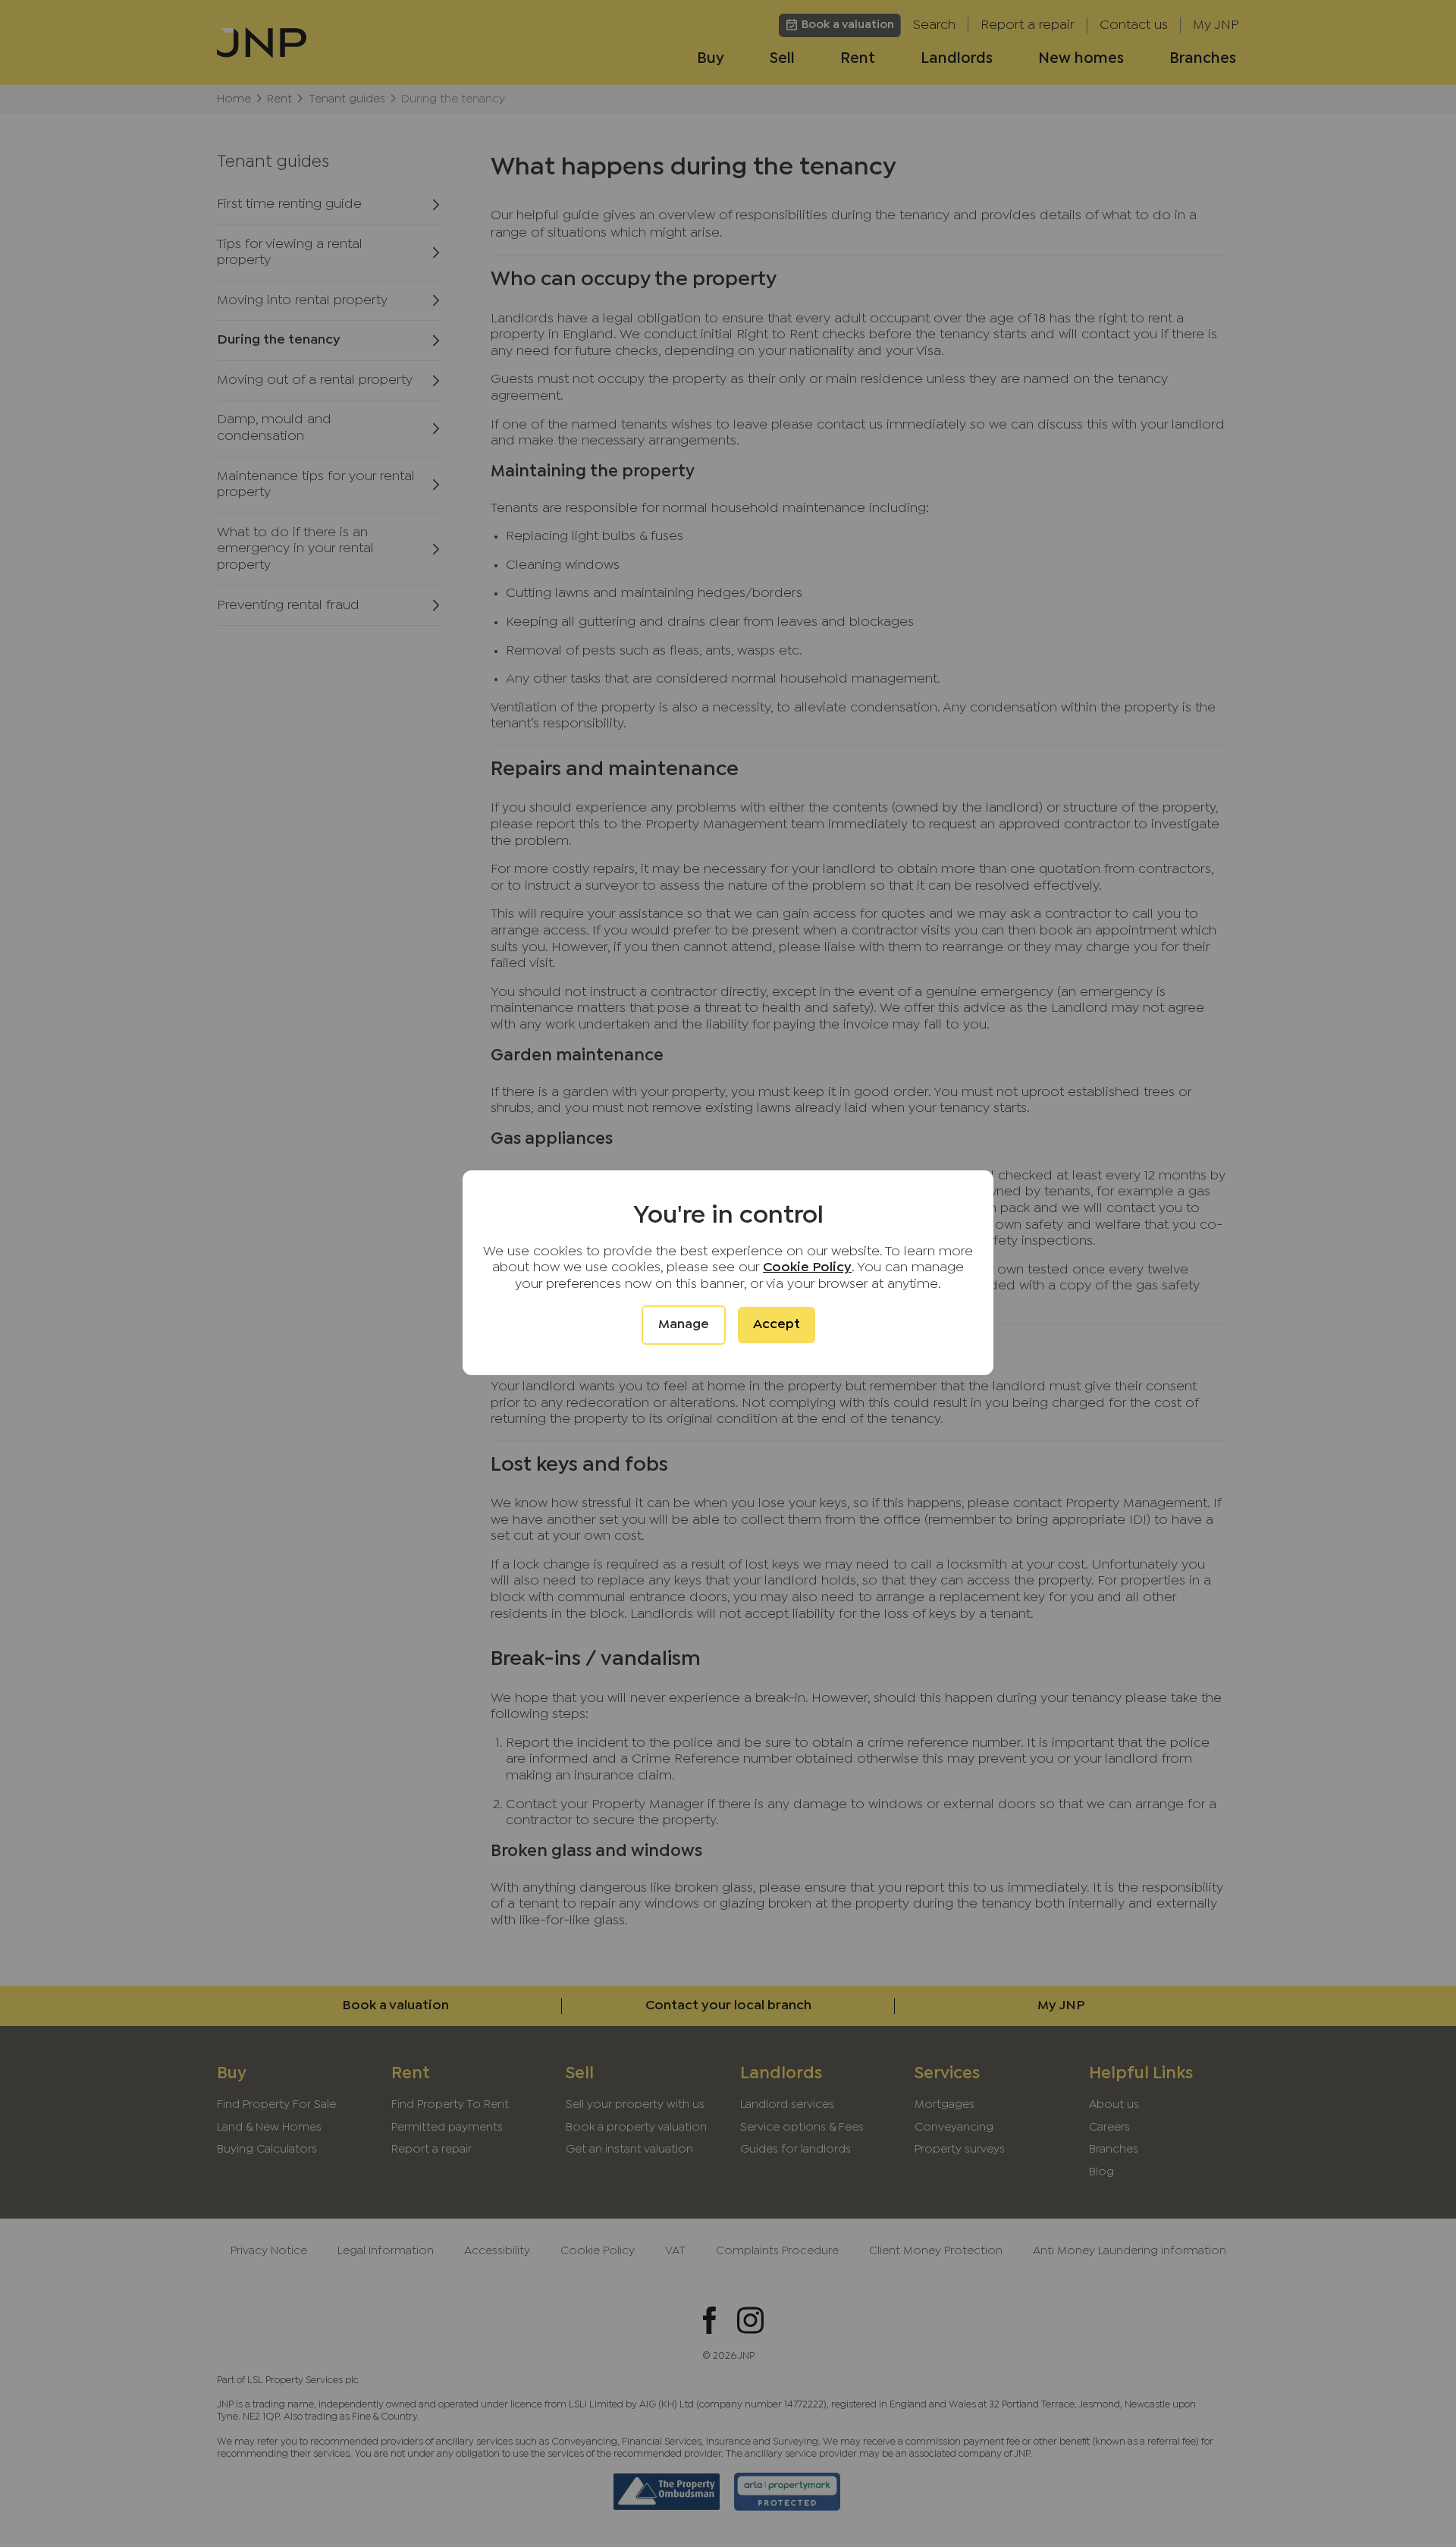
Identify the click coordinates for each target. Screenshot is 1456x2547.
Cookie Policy (807, 1268)
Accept (777, 1325)
